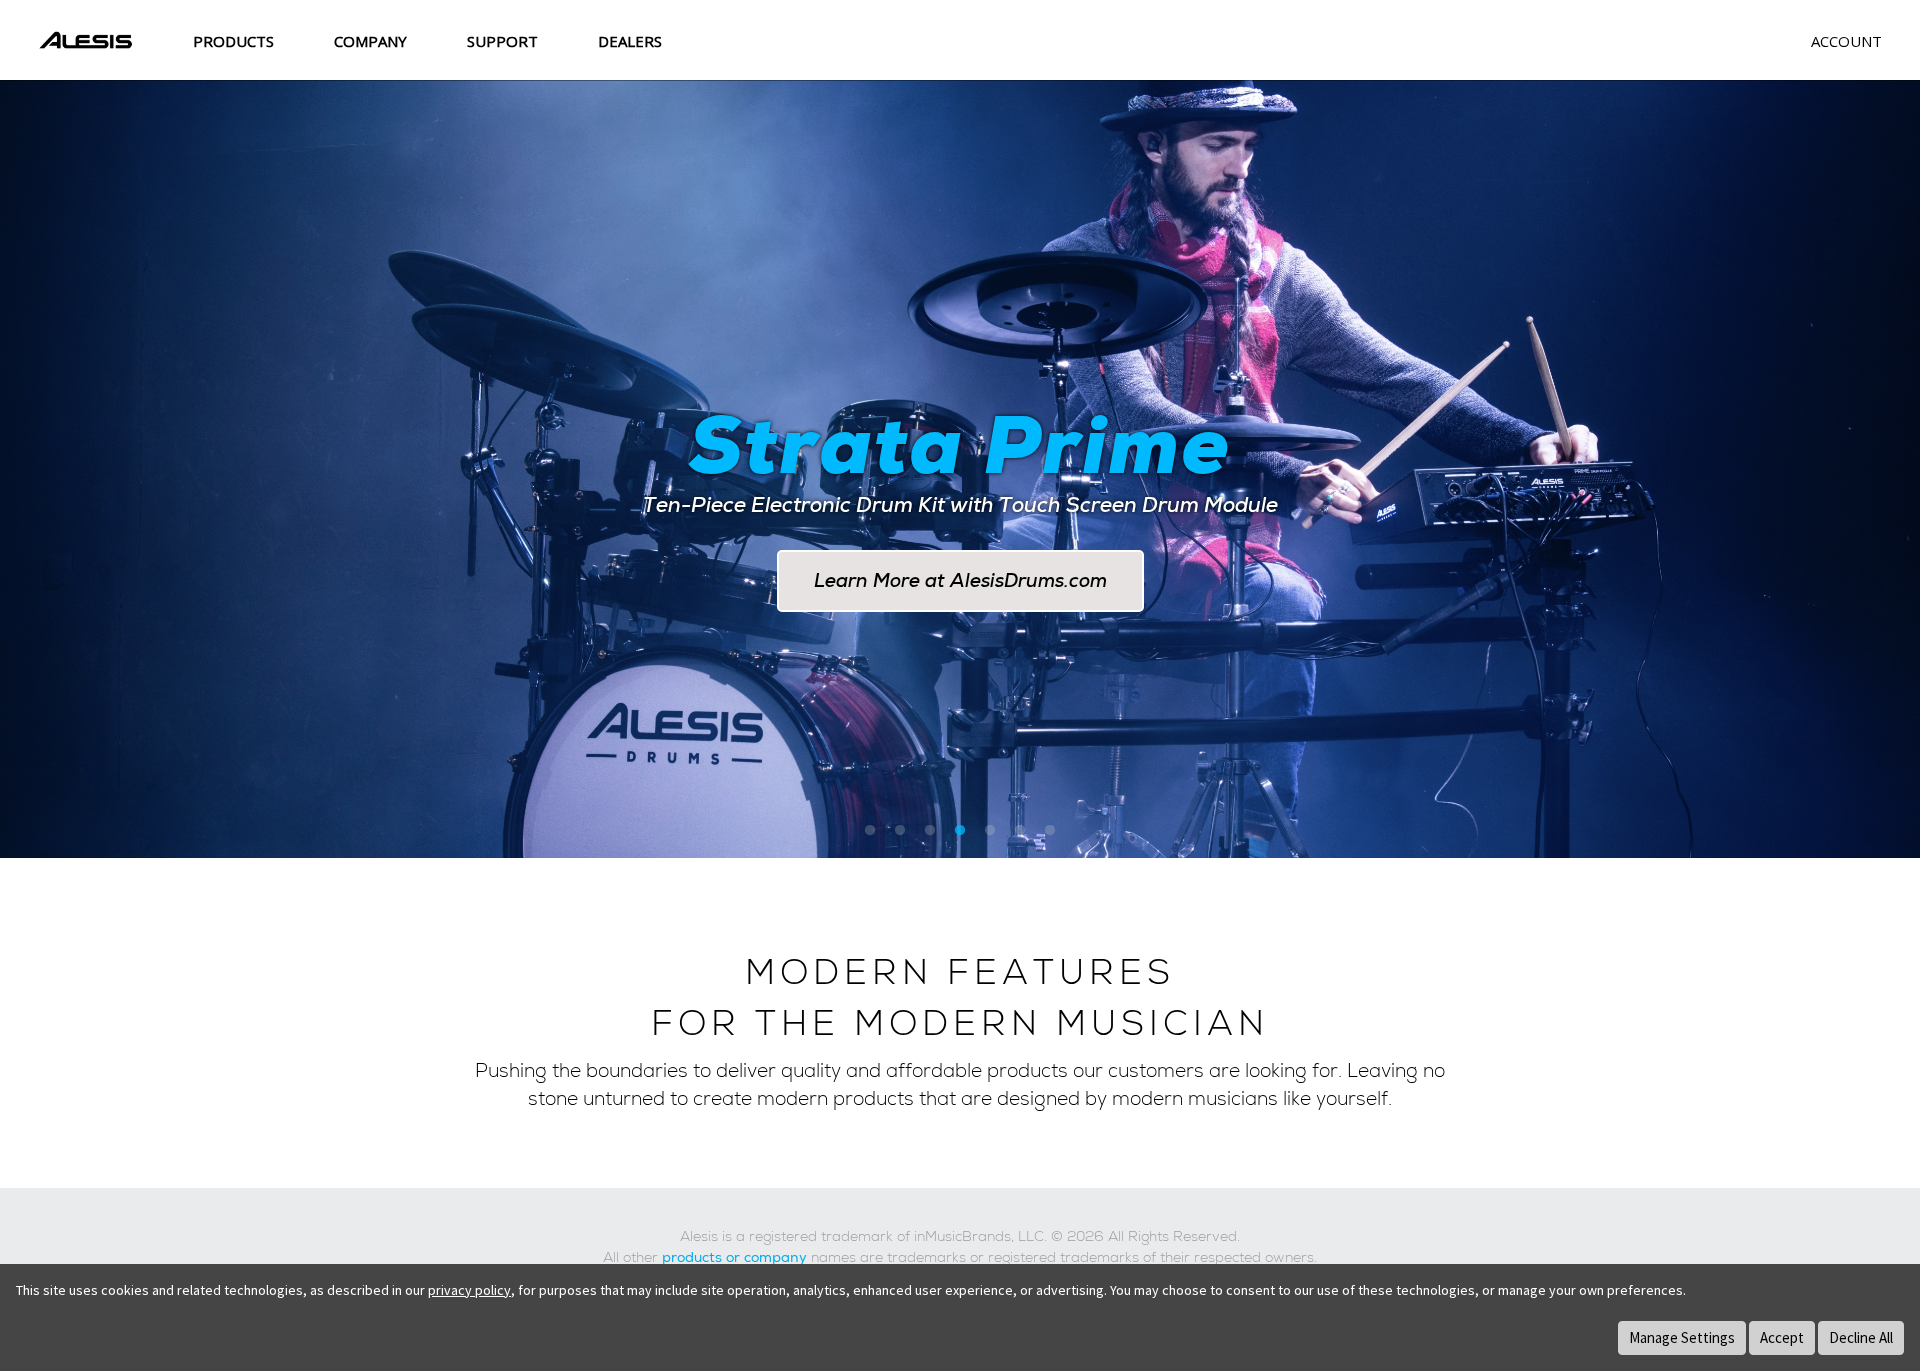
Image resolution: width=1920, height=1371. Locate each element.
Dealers (630, 41)
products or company (734, 1258)
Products (233, 41)
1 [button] (870, 832)
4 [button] (960, 832)
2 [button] (900, 832)
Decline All (1861, 1337)
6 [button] (1020, 832)
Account (1846, 41)
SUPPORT (502, 41)
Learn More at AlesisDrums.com (960, 580)
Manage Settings (1682, 1337)
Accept (1782, 1337)
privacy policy (469, 1290)
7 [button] (1050, 832)
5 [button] (990, 832)
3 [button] (930, 832)
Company (370, 41)
